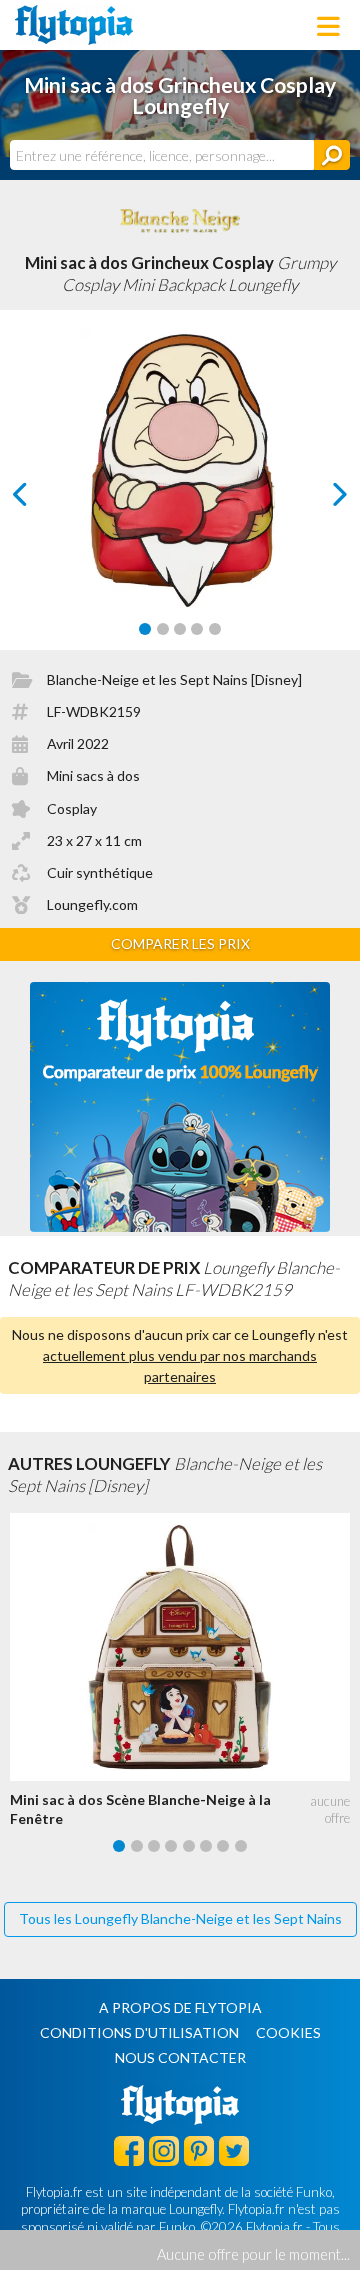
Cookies (288, 2032)
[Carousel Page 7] (223, 1846)
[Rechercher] (332, 155)
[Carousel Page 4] (197, 629)
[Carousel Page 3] (180, 629)
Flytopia (74, 25)
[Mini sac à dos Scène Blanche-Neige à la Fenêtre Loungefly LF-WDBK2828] (185, 1647)
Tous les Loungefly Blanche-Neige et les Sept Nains (180, 1918)
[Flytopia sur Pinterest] (199, 2150)
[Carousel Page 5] (215, 629)
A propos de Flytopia (180, 2007)
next (317, 499)
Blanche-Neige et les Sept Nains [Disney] (174, 679)
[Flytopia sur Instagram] (164, 2150)
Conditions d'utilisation (139, 2032)
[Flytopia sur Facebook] (129, 2150)
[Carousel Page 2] (163, 629)
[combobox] (162, 155)
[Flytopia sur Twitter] (234, 2150)
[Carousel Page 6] (206, 1846)
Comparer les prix (180, 943)
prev (42, 499)
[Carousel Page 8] (241, 1846)
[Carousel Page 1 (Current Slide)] (145, 629)
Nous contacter (180, 2057)
